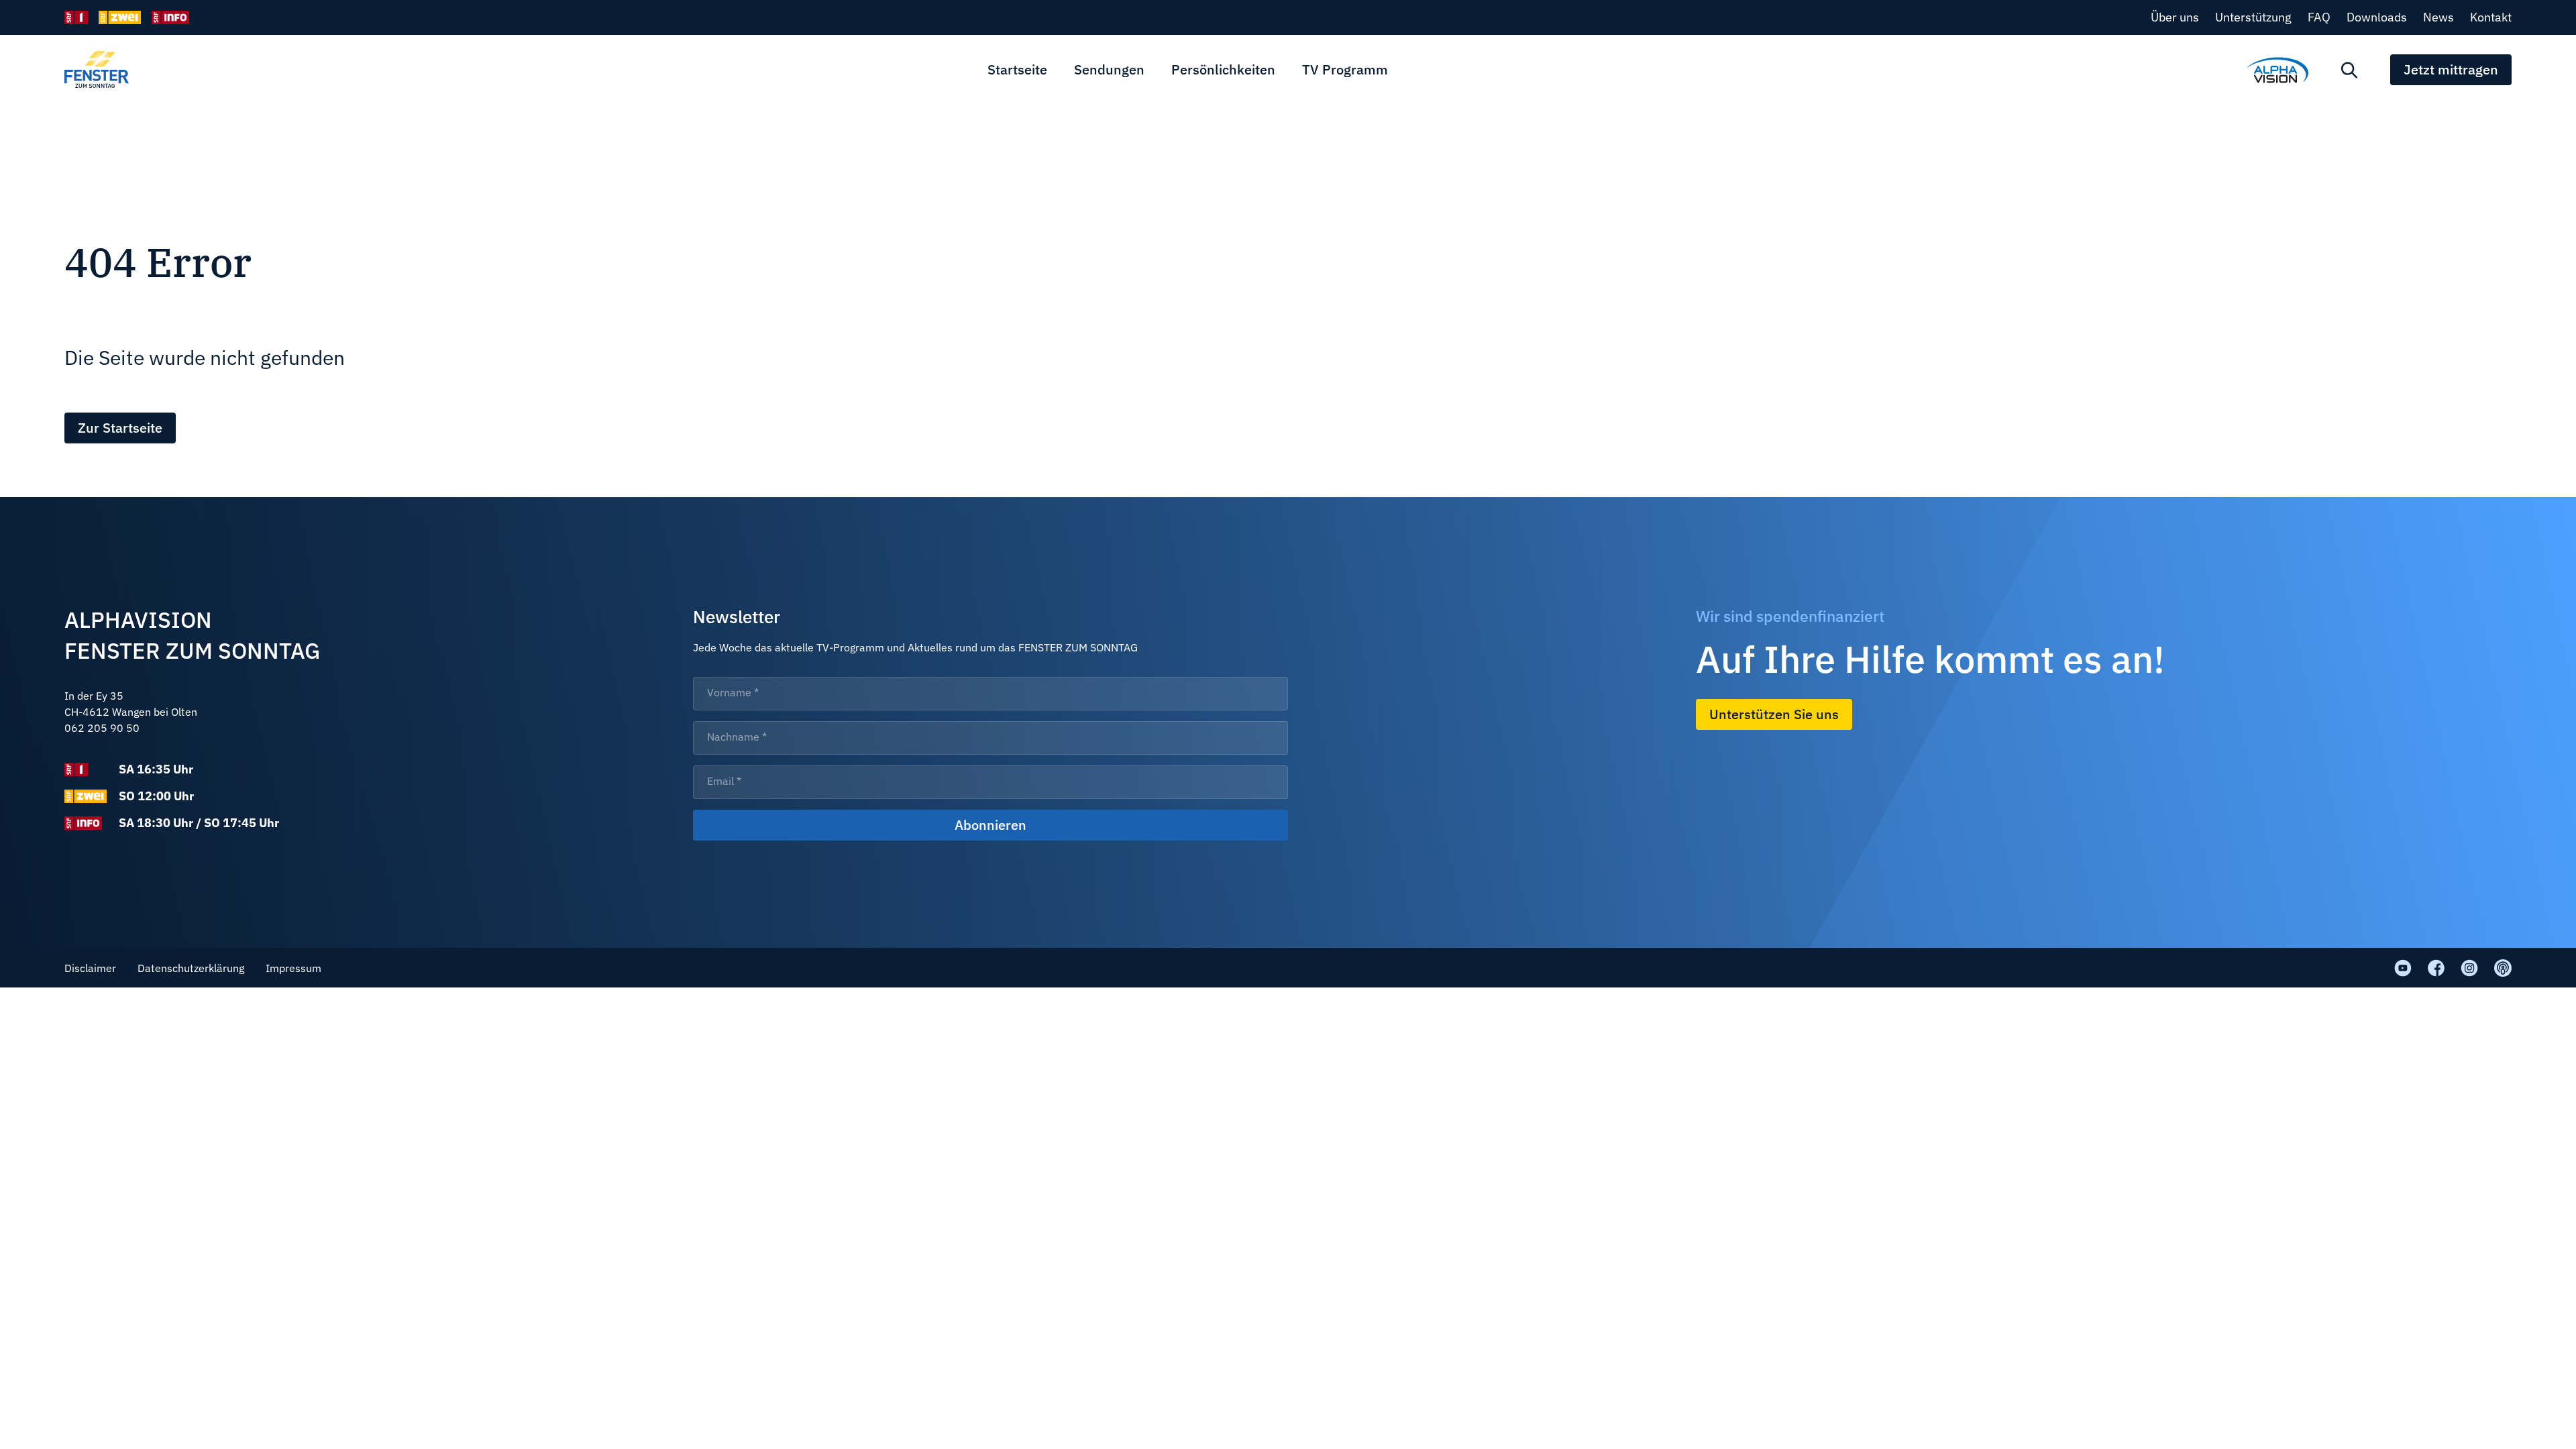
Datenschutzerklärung (191, 968)
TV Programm (1345, 69)
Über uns (2175, 17)
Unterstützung (2253, 17)
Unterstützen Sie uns (1774, 714)
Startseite (1017, 69)
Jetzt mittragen (2451, 69)
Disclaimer (90, 968)
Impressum (293, 968)
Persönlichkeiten (1223, 69)
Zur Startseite (120, 428)
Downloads (2377, 17)
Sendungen (1109, 69)
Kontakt (2491, 17)
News (2438, 17)
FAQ (2319, 17)
